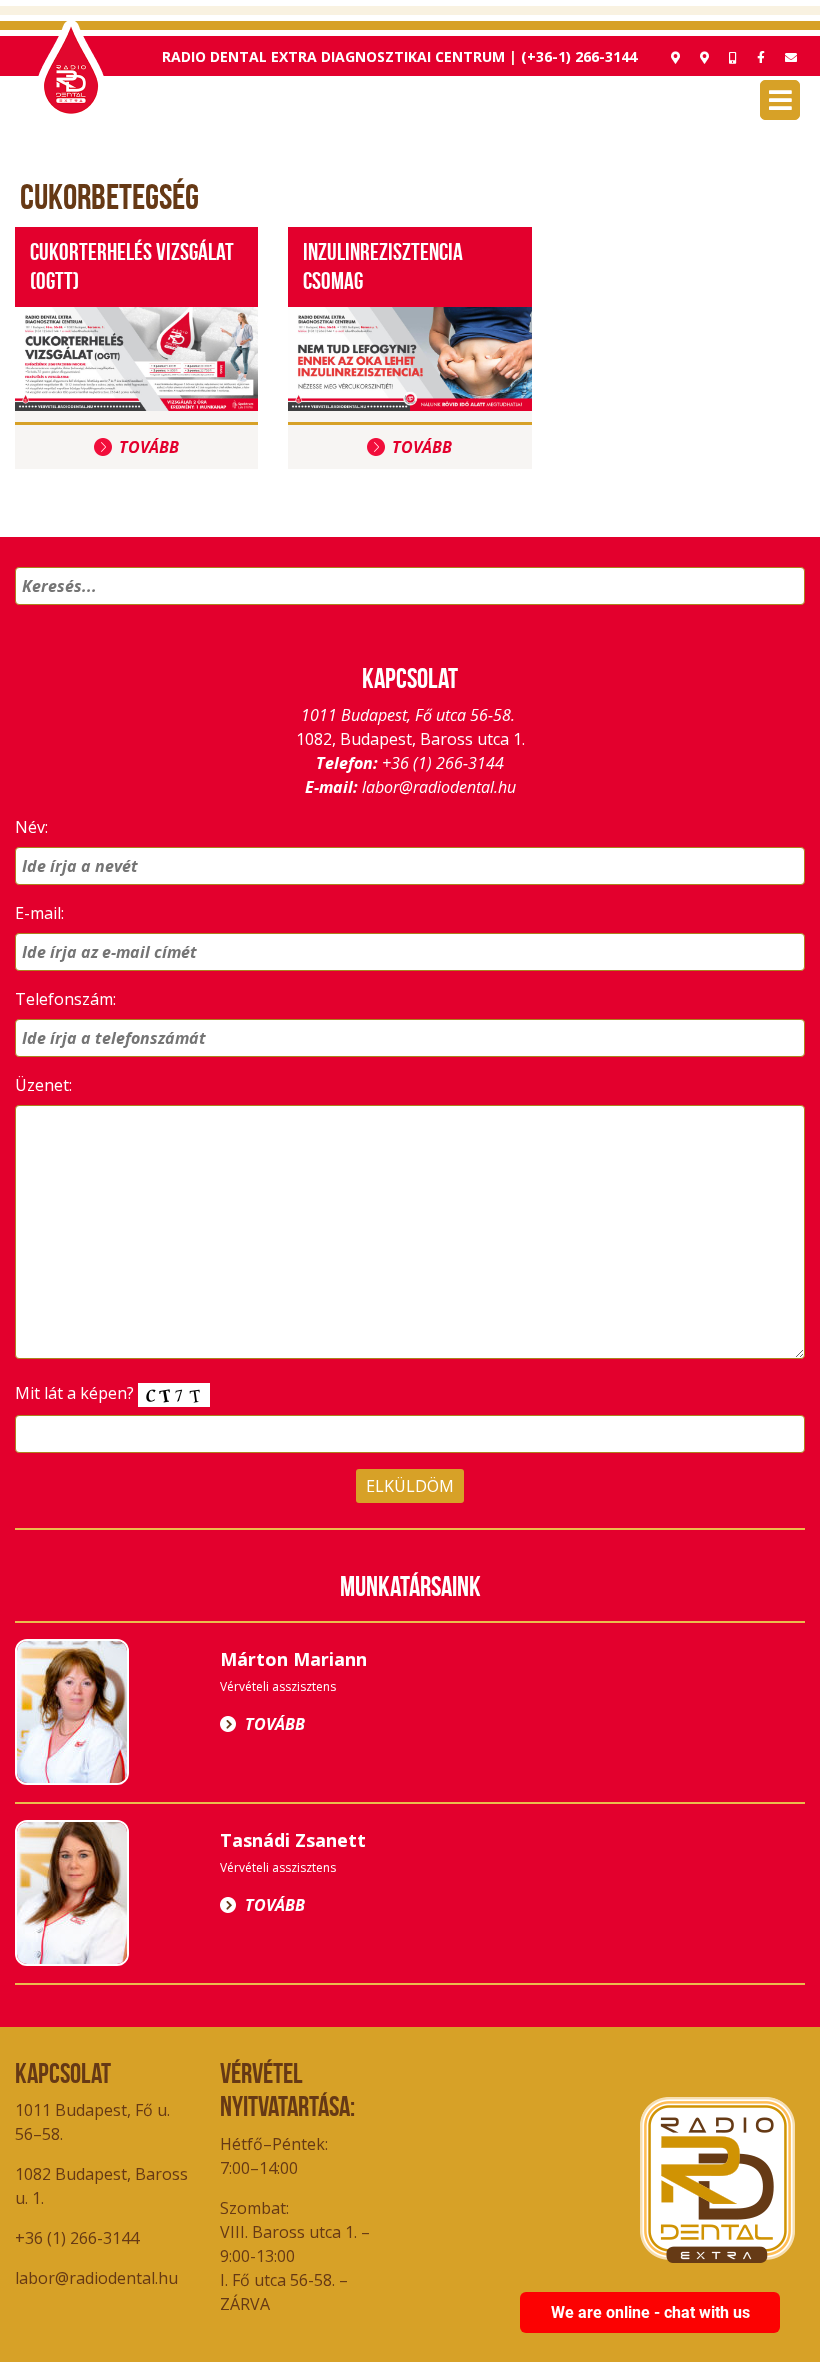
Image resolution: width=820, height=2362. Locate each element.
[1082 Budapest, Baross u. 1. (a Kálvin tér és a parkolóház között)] (675, 57)
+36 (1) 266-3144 (443, 763)
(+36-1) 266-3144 (579, 56)
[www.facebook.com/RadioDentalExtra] (761, 57)
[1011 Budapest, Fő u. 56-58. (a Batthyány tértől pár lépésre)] (704, 57)
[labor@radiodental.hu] (791, 57)
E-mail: (39, 913)
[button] (786, 612)
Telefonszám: (65, 999)
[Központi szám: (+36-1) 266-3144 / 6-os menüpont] (733, 57)
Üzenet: (43, 1085)
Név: (31, 827)
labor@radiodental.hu (439, 787)
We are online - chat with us (650, 2312)
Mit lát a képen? (76, 1393)
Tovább (149, 447)
